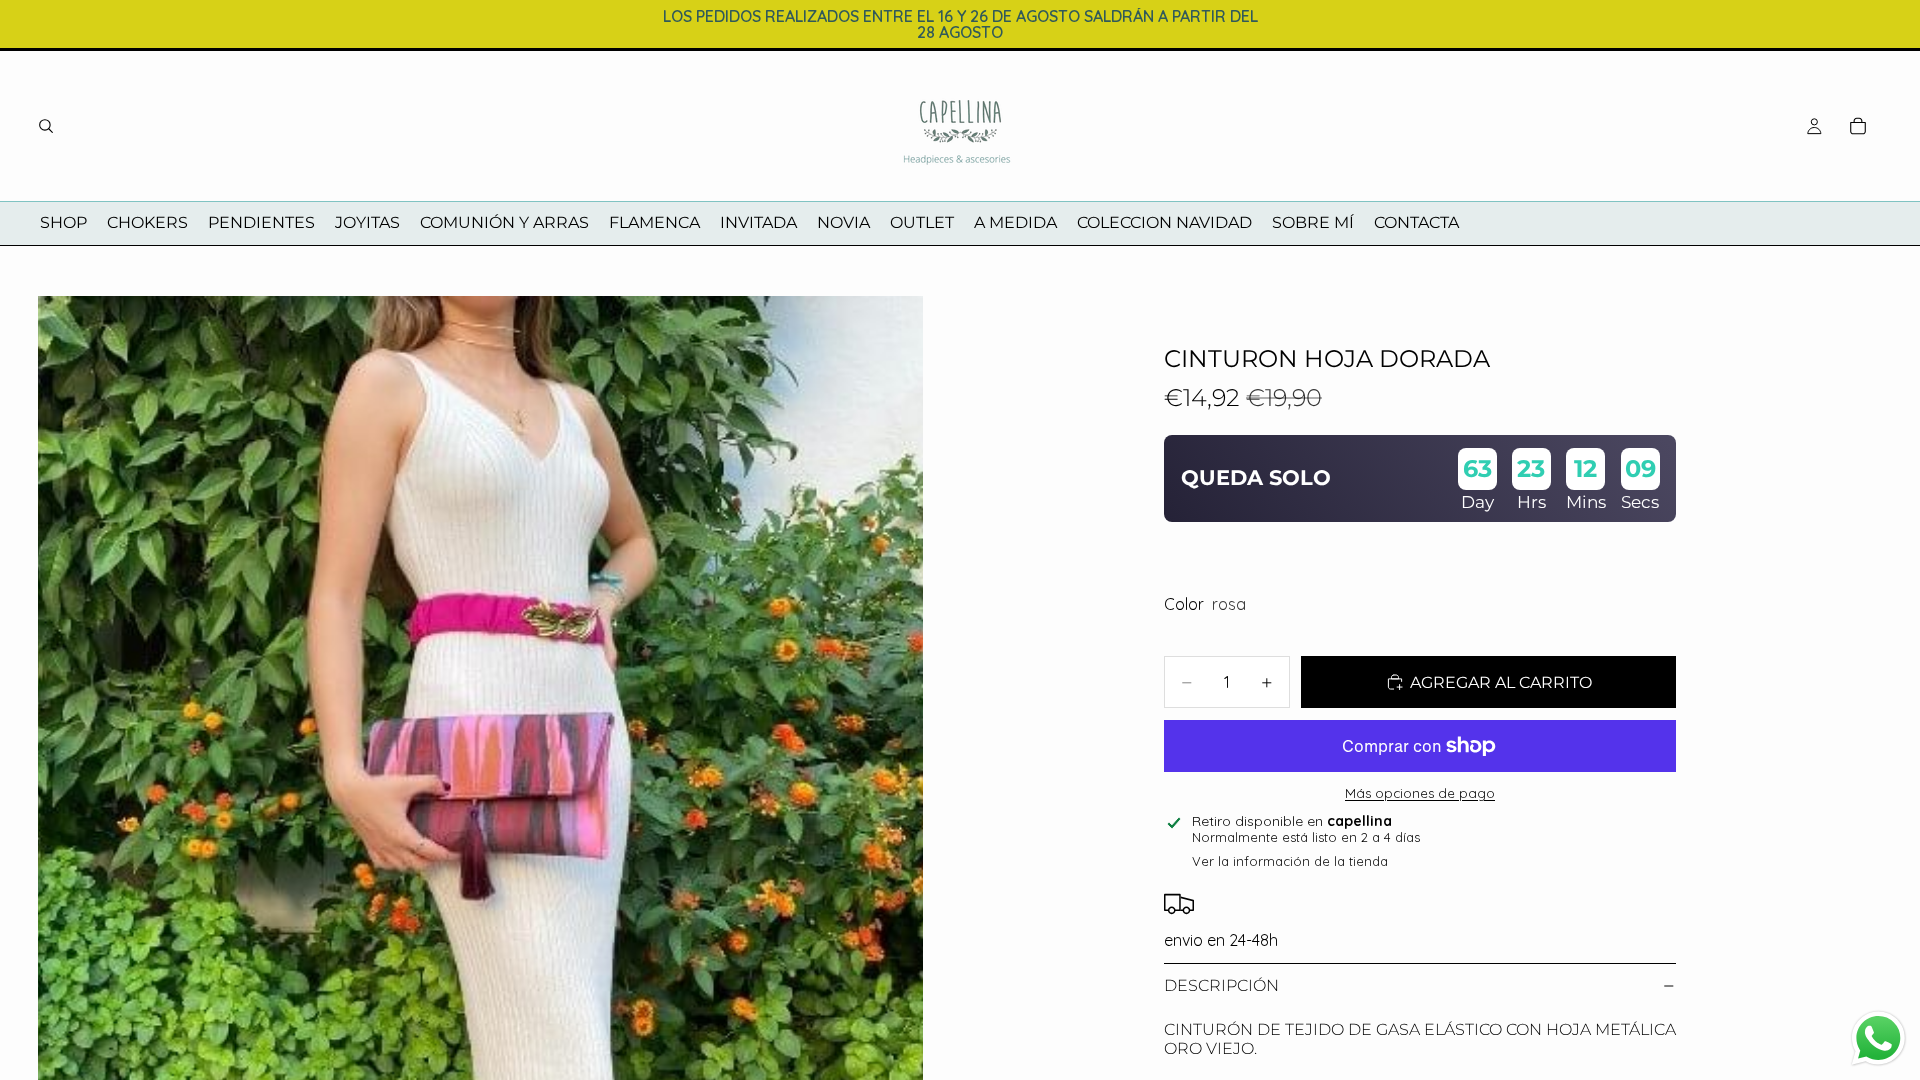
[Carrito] (1858, 126)
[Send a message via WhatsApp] (1878, 1038)
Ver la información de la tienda (1290, 861)
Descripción (1221, 985)
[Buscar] (46, 126)
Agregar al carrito (1501, 682)
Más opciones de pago (1420, 793)
